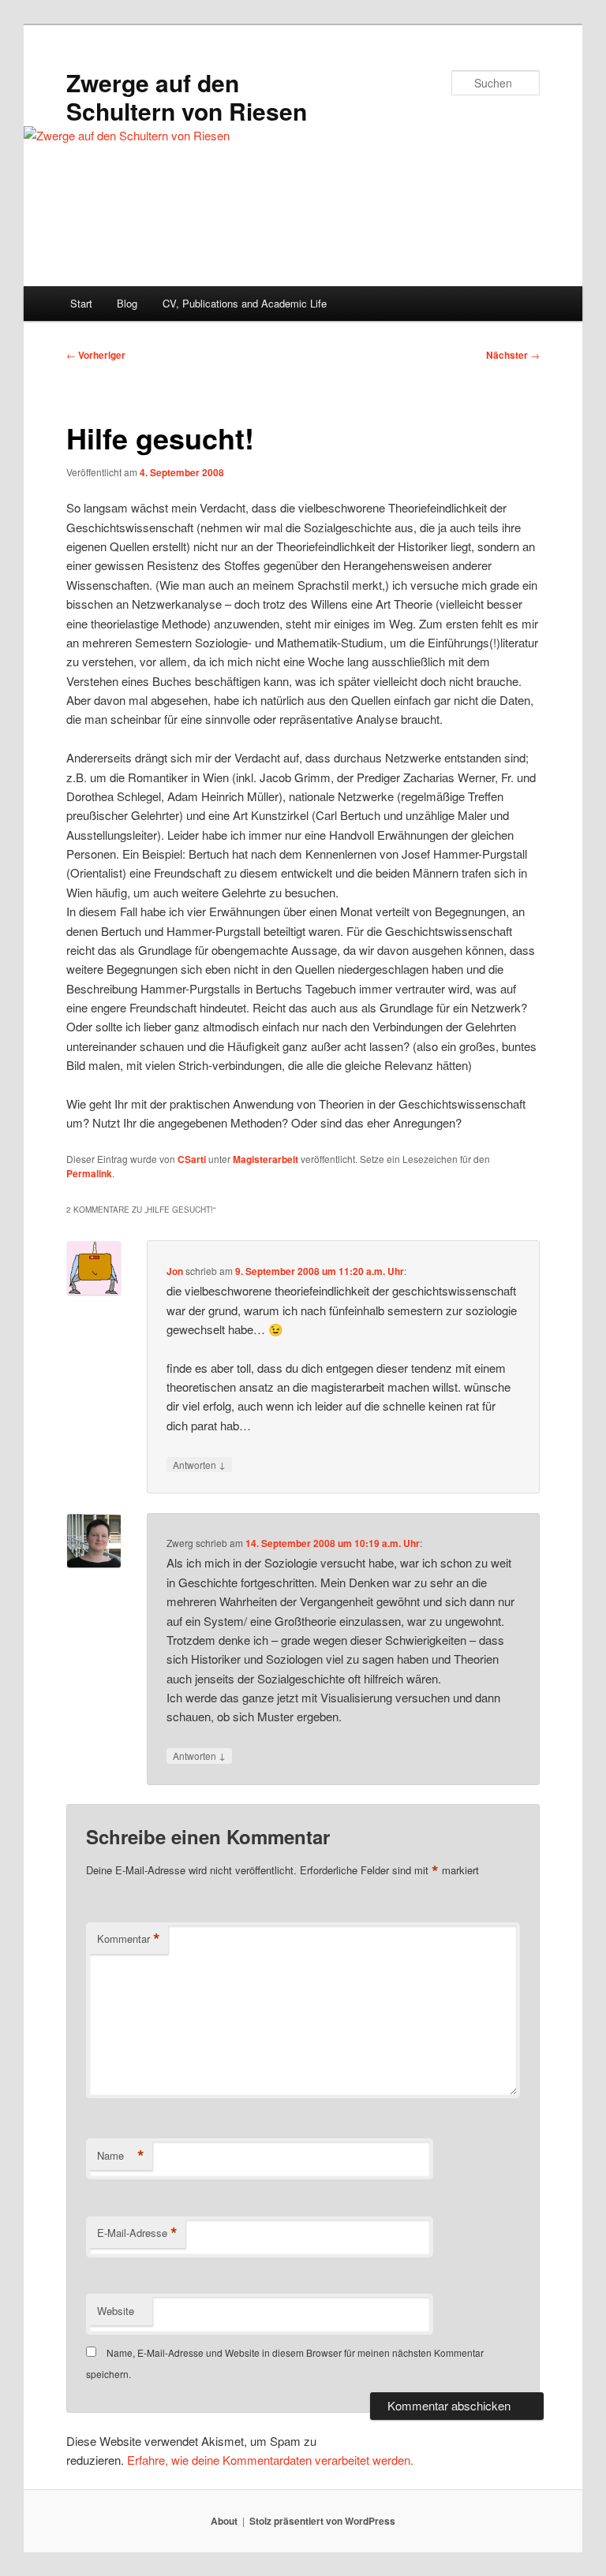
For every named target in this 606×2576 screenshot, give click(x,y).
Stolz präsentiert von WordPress (322, 2521)
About (224, 2521)
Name (121, 2156)
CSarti (192, 1159)
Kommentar (129, 1939)
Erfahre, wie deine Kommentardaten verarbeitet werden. (270, 2460)
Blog (127, 303)
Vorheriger (96, 355)
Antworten (199, 1464)
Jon (175, 1271)
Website (116, 2311)
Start (81, 303)
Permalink (89, 1173)
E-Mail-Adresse (137, 2233)
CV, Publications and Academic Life (245, 303)
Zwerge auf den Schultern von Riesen (187, 97)
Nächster (513, 355)
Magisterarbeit (266, 1159)
